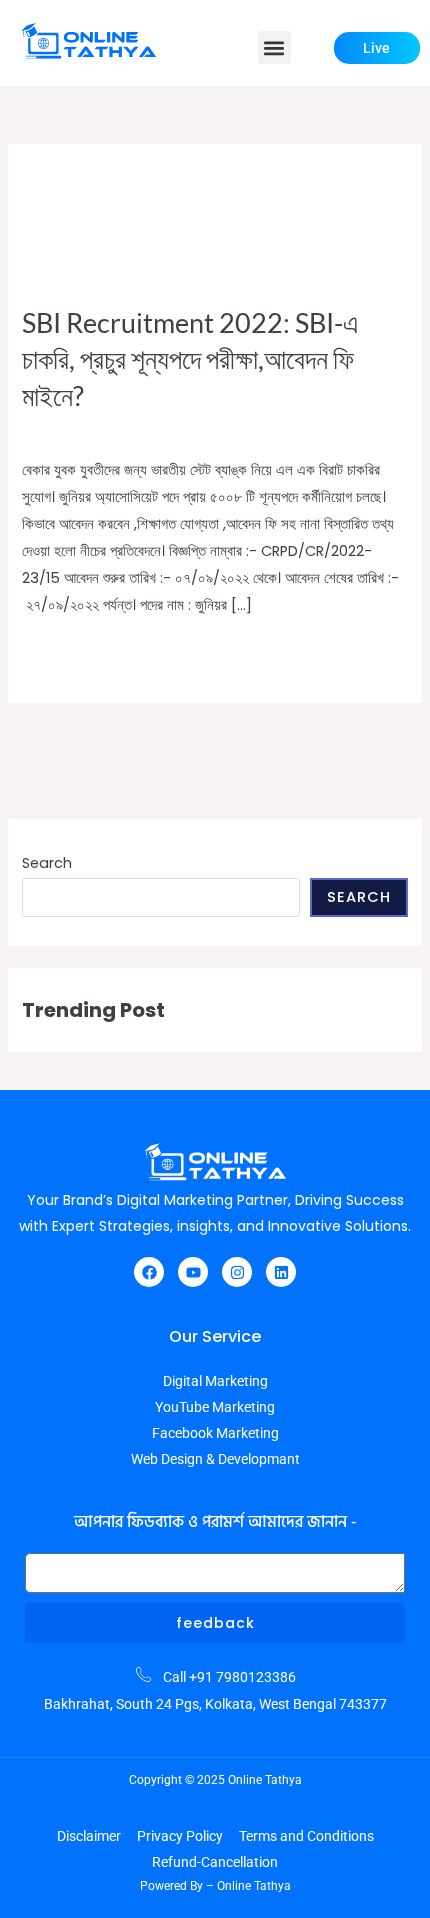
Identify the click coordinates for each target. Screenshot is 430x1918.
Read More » (63, 652)
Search (47, 863)
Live (376, 48)
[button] (274, 47)
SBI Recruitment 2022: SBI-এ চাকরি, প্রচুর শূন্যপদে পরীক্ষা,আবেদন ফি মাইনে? (190, 359)
